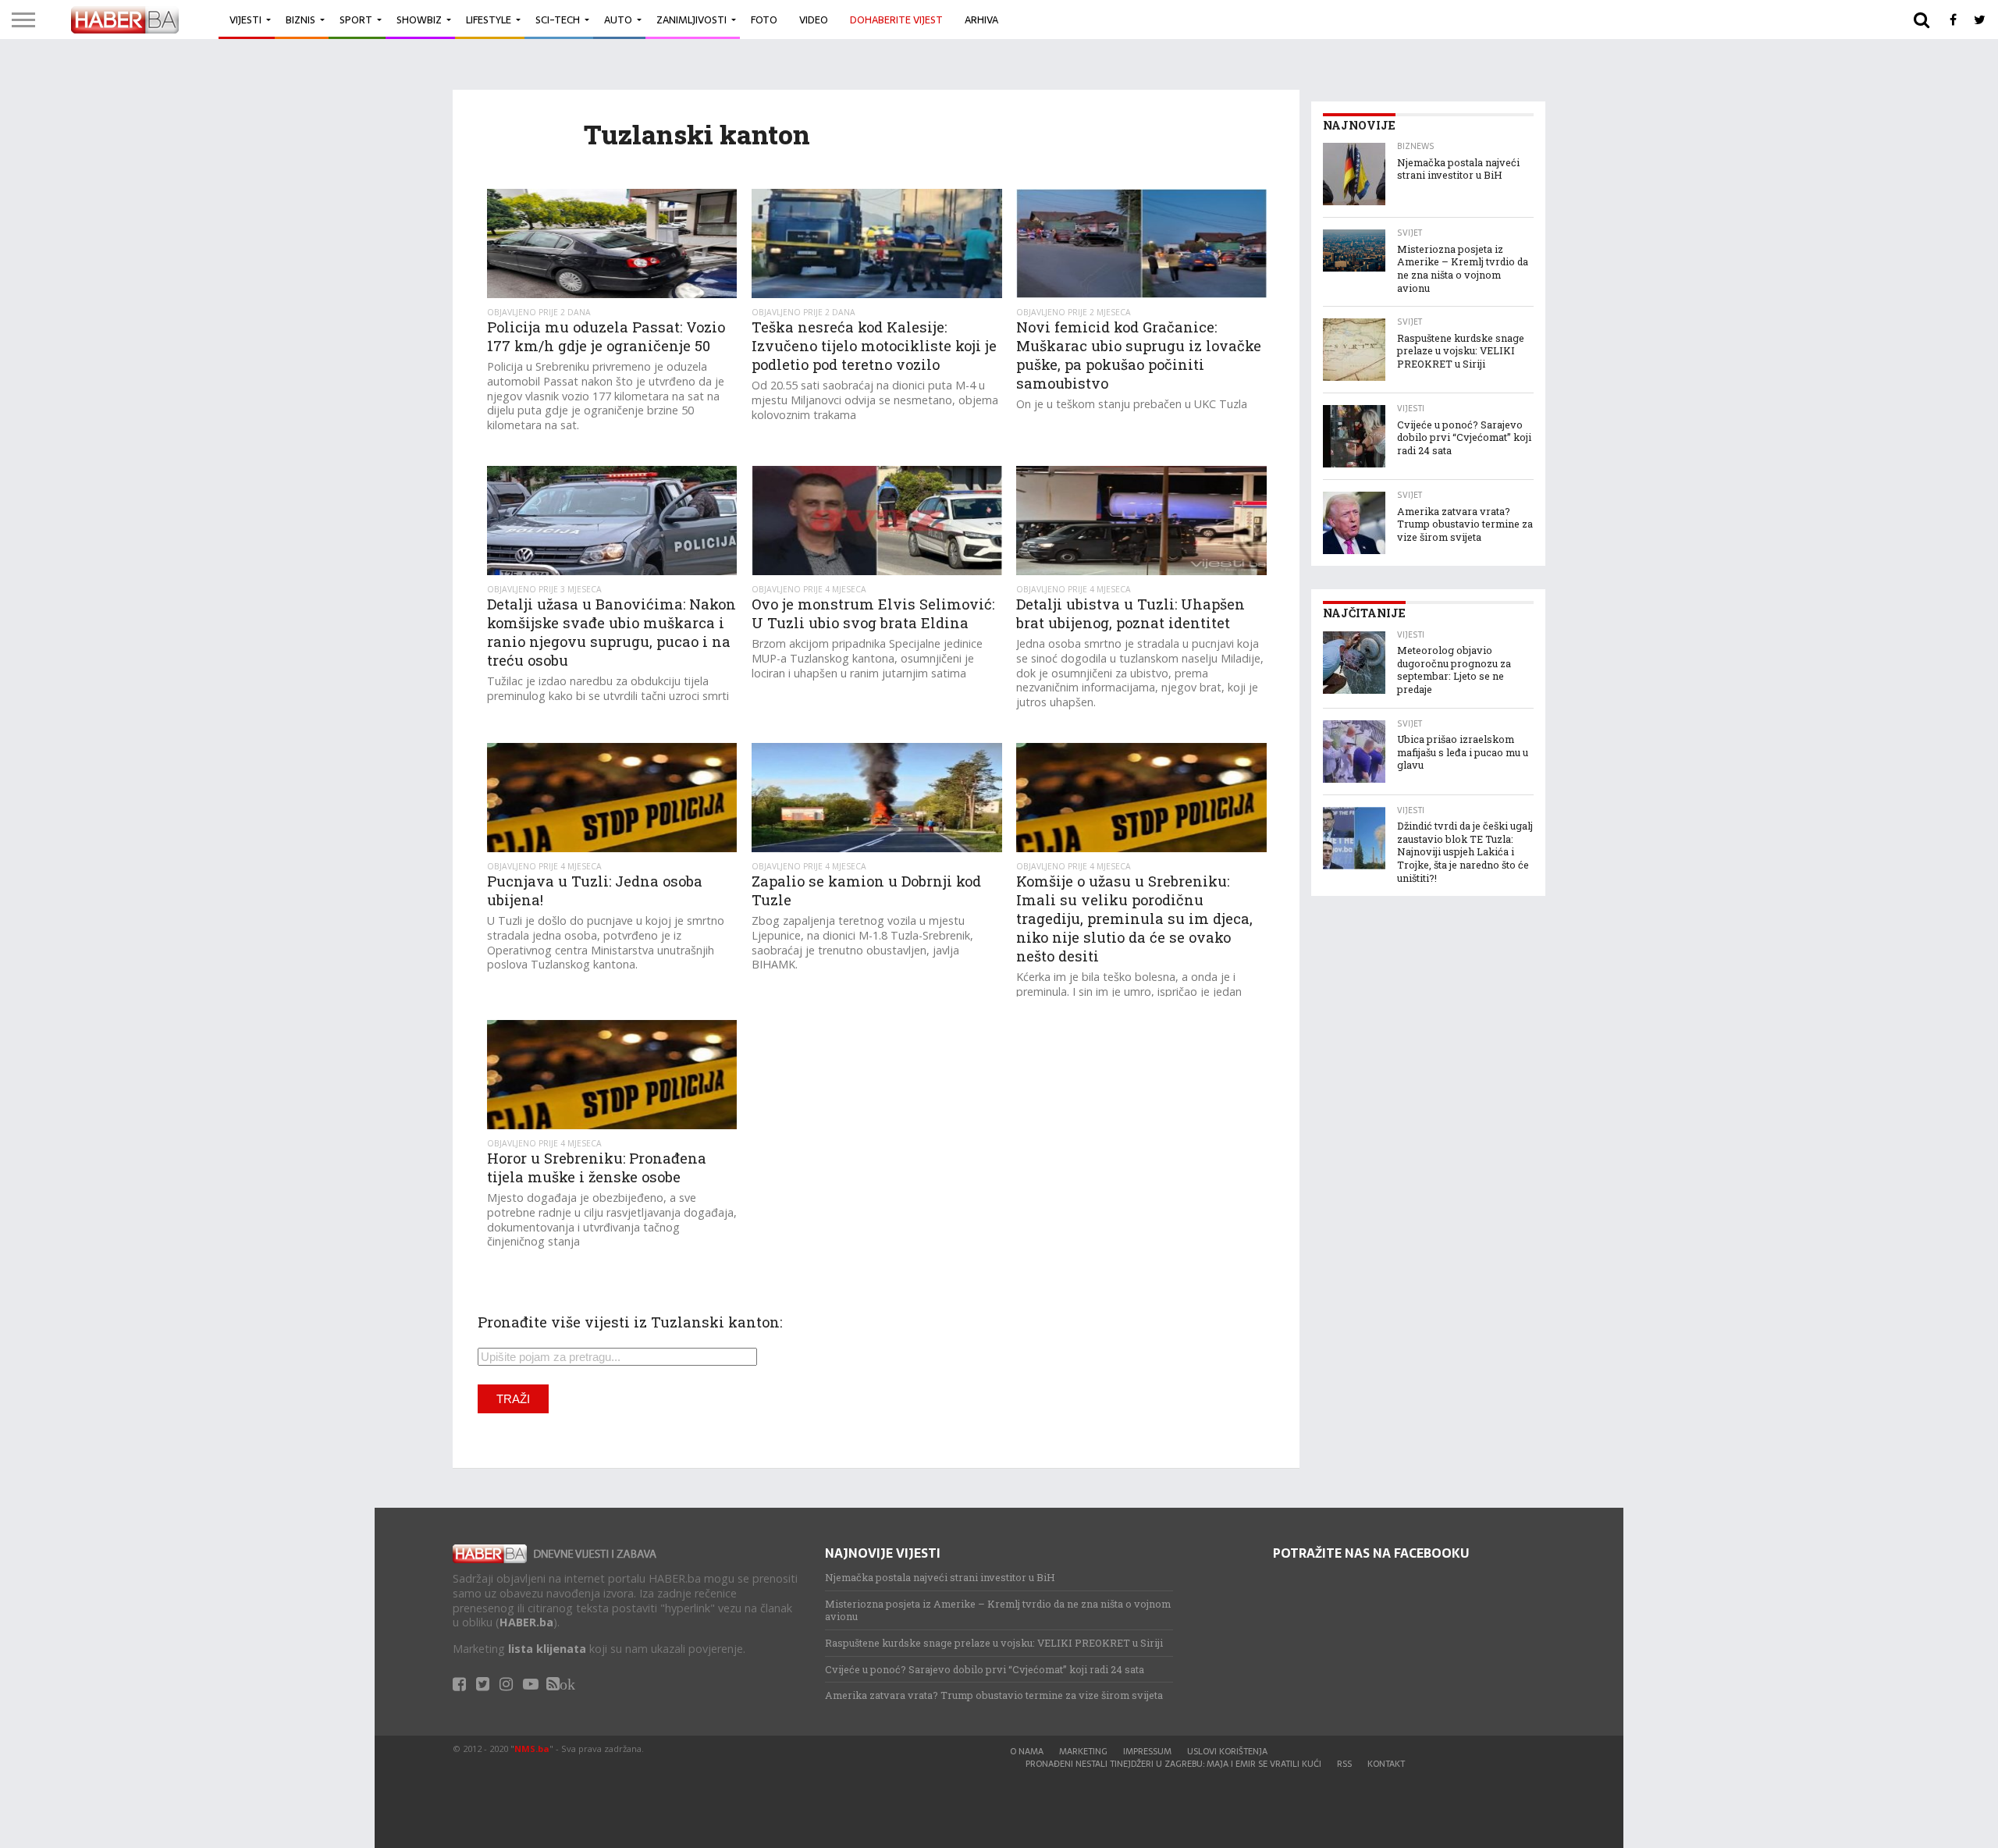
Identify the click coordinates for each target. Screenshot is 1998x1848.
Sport (356, 20)
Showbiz (419, 20)
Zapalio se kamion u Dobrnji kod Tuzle (866, 890)
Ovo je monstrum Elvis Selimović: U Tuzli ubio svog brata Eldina (873, 613)
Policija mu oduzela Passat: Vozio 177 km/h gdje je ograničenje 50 (606, 336)
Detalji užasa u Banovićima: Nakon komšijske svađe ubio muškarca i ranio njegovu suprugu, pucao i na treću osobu (611, 632)
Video (814, 20)
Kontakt (1386, 1764)
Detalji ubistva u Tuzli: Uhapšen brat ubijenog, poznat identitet (1131, 613)
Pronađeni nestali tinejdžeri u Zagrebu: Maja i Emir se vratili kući (1173, 1764)
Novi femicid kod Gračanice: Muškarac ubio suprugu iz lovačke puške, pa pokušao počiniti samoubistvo (1139, 355)
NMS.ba (532, 1748)
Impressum (1147, 1751)
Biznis (300, 20)
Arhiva (981, 20)
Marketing (1083, 1751)
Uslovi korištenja (1227, 1751)
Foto (764, 20)
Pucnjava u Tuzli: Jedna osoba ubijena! (595, 890)
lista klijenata (547, 1649)
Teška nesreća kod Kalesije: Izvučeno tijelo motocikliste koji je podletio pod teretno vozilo (874, 346)
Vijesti (245, 20)
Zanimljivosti (691, 20)
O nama (1027, 1751)
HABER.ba (526, 1622)
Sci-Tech (558, 20)
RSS (1344, 1764)
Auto (618, 20)
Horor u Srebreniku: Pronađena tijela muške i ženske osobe (597, 1167)
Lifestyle (489, 20)
